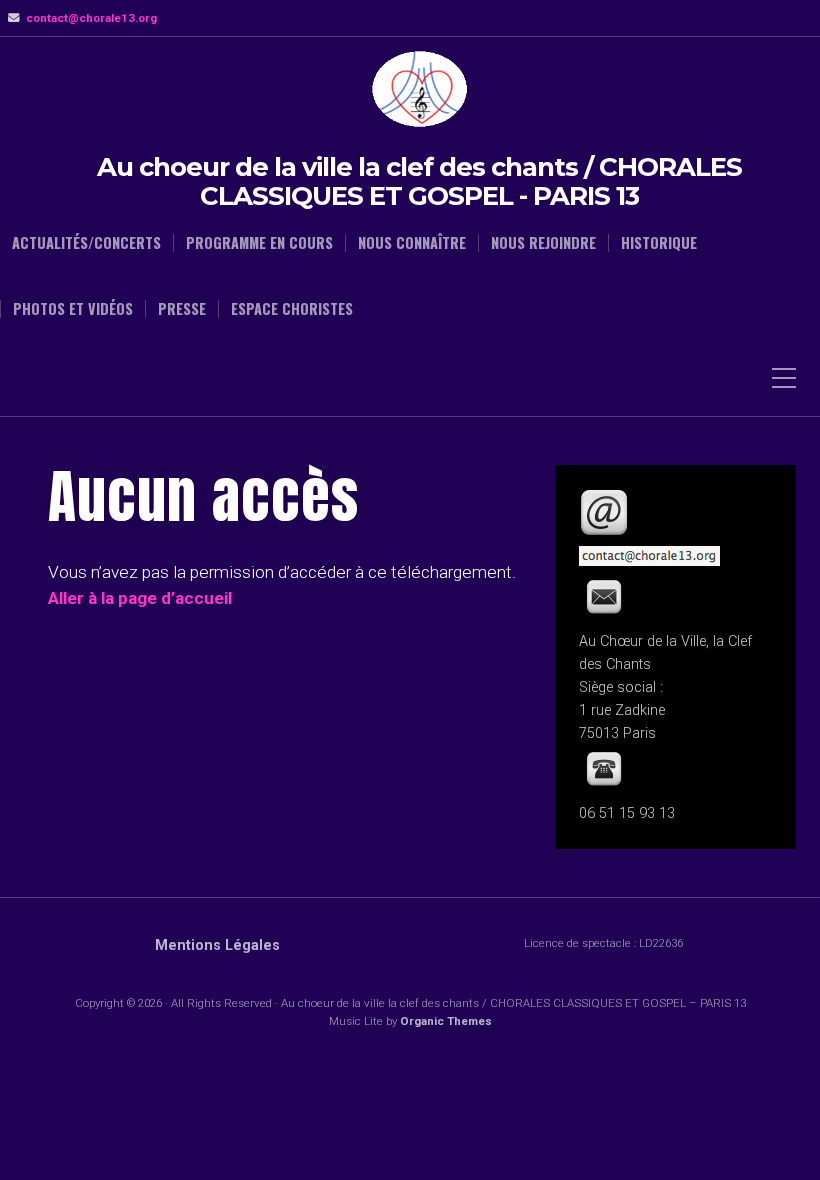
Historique (659, 243)
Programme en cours (259, 243)
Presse (182, 309)
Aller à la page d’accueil (140, 598)
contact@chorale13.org (91, 18)
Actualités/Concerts (86, 243)
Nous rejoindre (543, 243)
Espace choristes (292, 309)
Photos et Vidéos (73, 309)
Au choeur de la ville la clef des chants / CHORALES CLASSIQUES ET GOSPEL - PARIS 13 (419, 181)
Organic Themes (446, 1021)
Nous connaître (412, 243)
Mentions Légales (217, 945)
